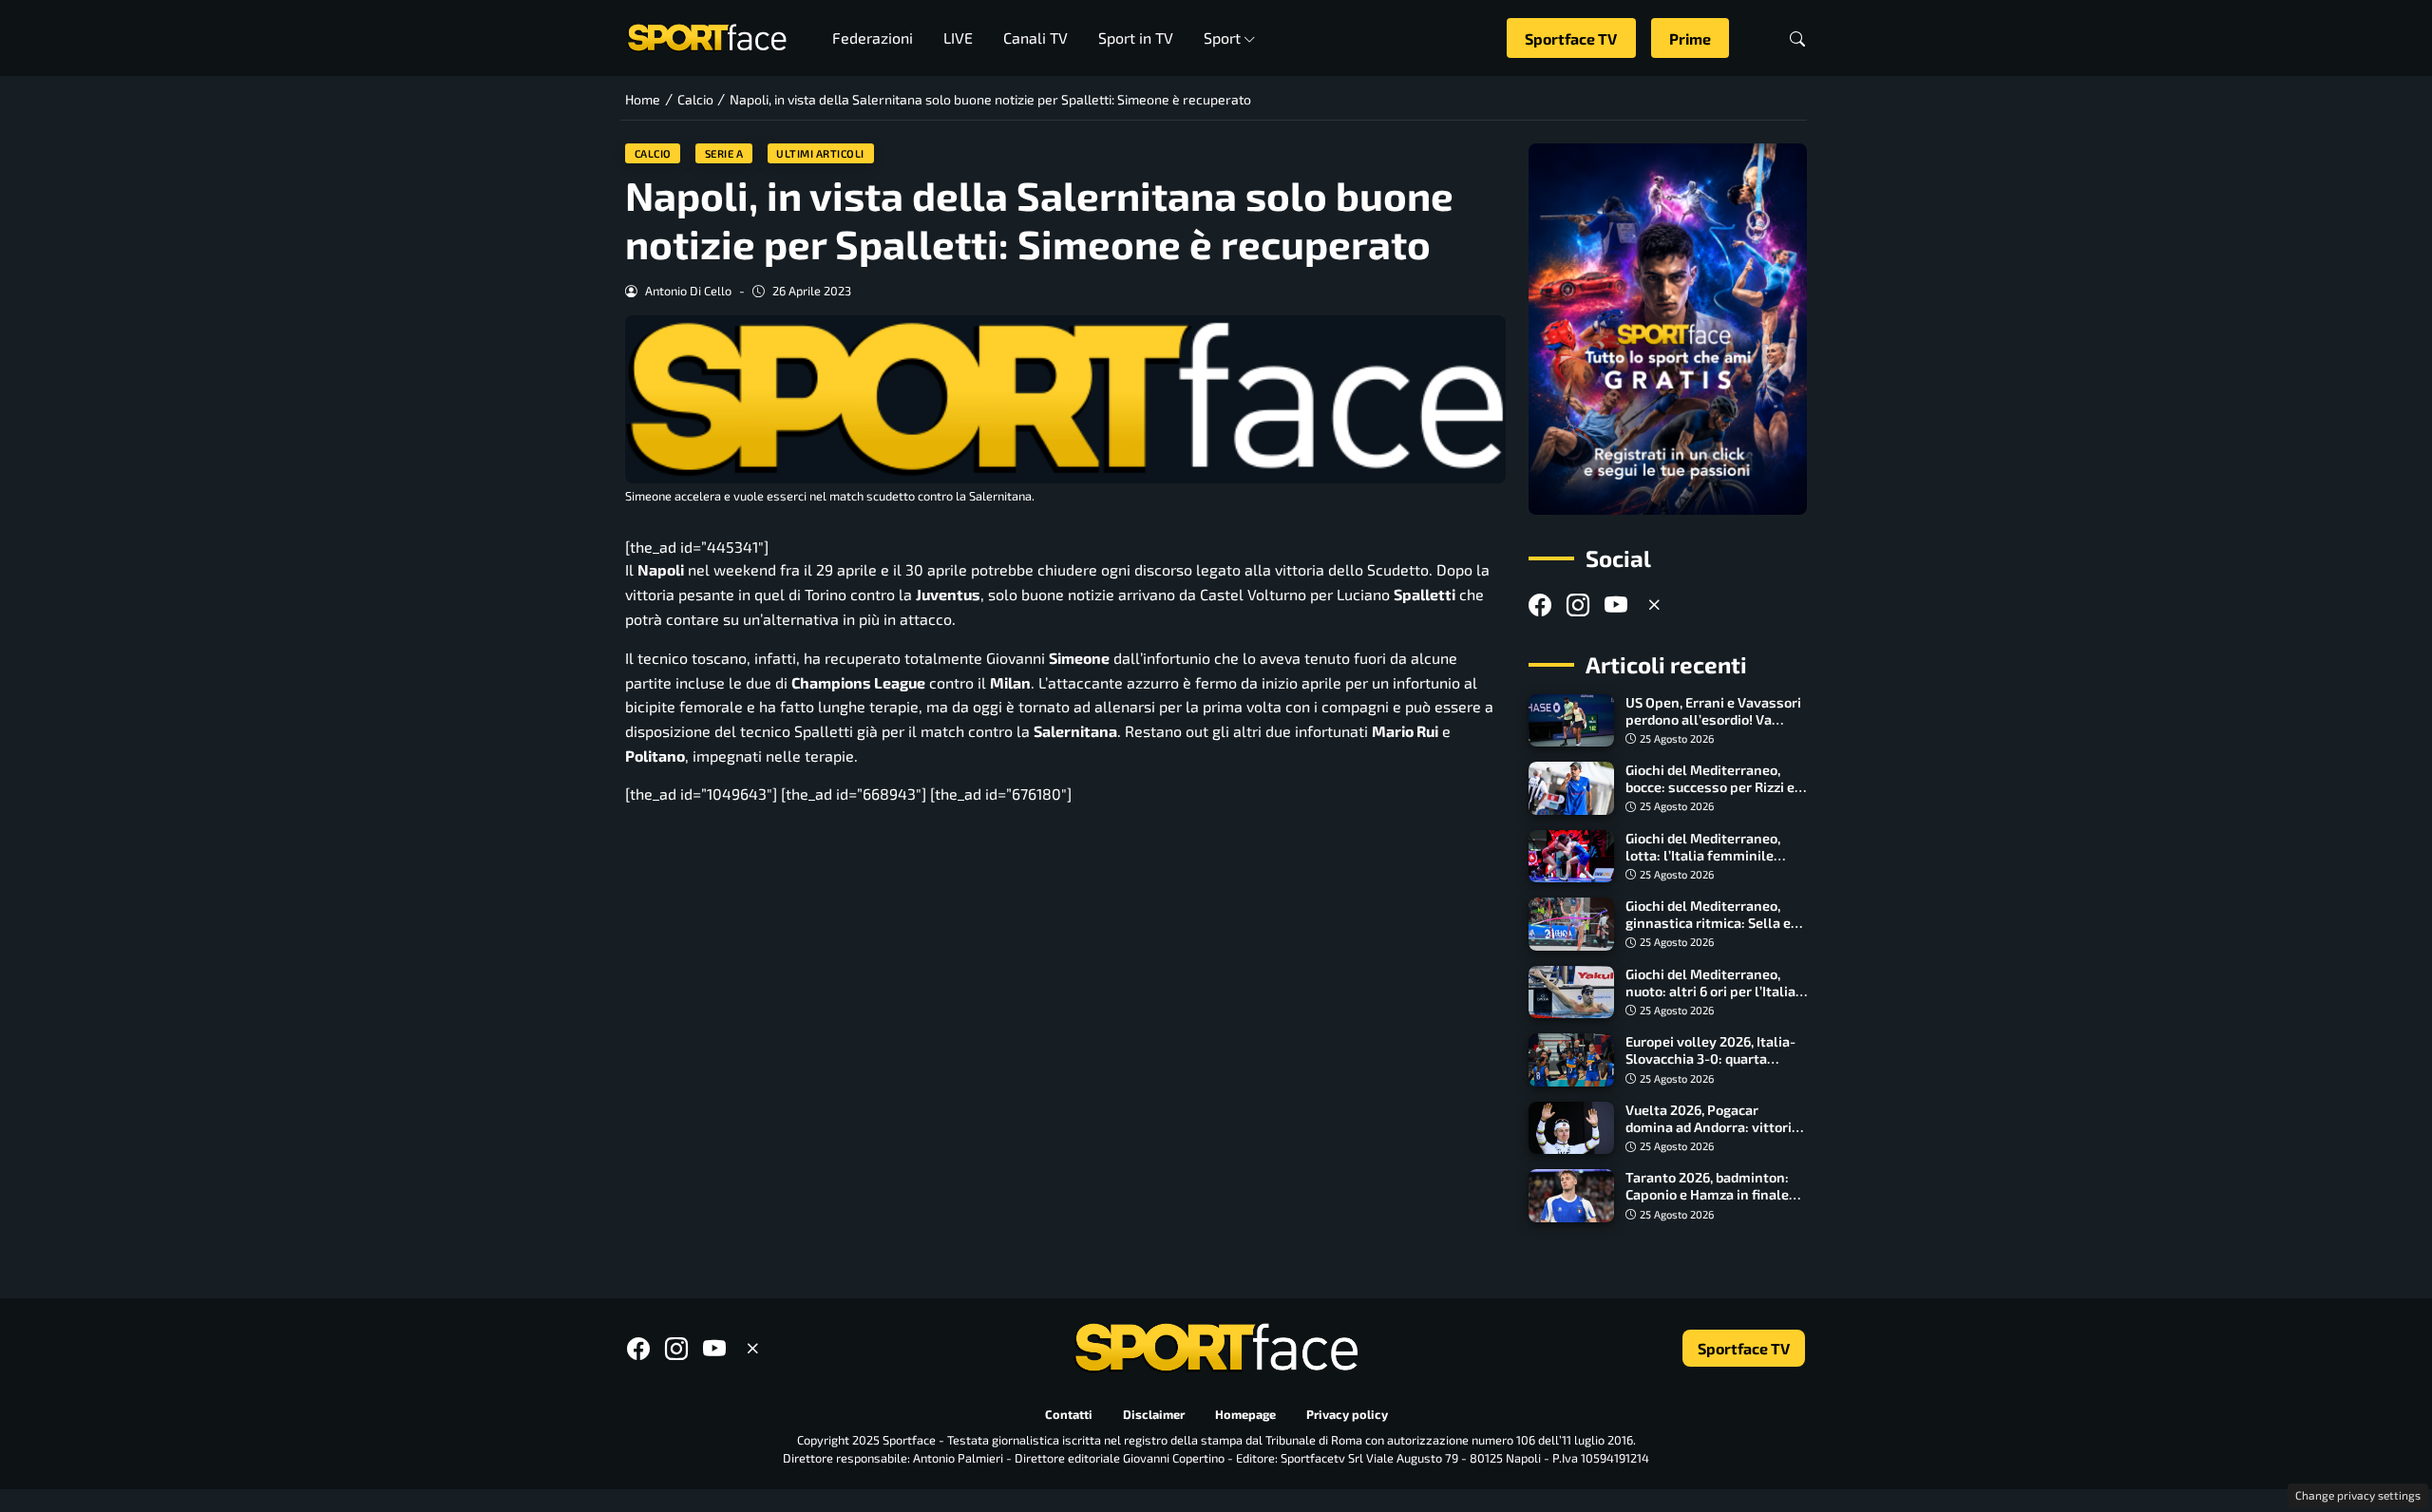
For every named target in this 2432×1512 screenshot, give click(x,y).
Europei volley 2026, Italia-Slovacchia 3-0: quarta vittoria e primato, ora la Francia (1710, 1067)
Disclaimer (1154, 1414)
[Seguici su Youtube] (1616, 605)
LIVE (958, 38)
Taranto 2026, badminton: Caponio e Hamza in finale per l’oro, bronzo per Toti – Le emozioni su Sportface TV (1715, 1203)
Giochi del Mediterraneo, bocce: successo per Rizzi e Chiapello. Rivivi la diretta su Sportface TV (1716, 795)
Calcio (653, 153)
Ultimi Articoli (820, 153)
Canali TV (1035, 38)
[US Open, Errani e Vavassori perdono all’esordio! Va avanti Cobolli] (1571, 721)
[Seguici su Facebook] (1540, 605)
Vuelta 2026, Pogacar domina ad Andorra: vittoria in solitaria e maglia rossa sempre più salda (1712, 1135)
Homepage (1245, 1414)
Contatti (1069, 1414)
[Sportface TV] (1668, 329)
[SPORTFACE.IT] (707, 36)
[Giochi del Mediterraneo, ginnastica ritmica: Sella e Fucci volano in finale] (1571, 924)
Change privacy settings (2358, 1495)
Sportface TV (1571, 38)
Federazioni (873, 38)
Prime (1690, 38)
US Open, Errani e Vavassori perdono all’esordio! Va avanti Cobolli (1713, 719)
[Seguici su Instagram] (1578, 605)
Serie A (724, 153)
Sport (1222, 38)
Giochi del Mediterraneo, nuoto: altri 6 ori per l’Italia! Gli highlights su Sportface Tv (1712, 1000)
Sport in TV (1136, 38)
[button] (1797, 38)
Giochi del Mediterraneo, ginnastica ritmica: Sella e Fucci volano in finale (1708, 923)
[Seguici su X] (1654, 605)
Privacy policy (1347, 1414)
